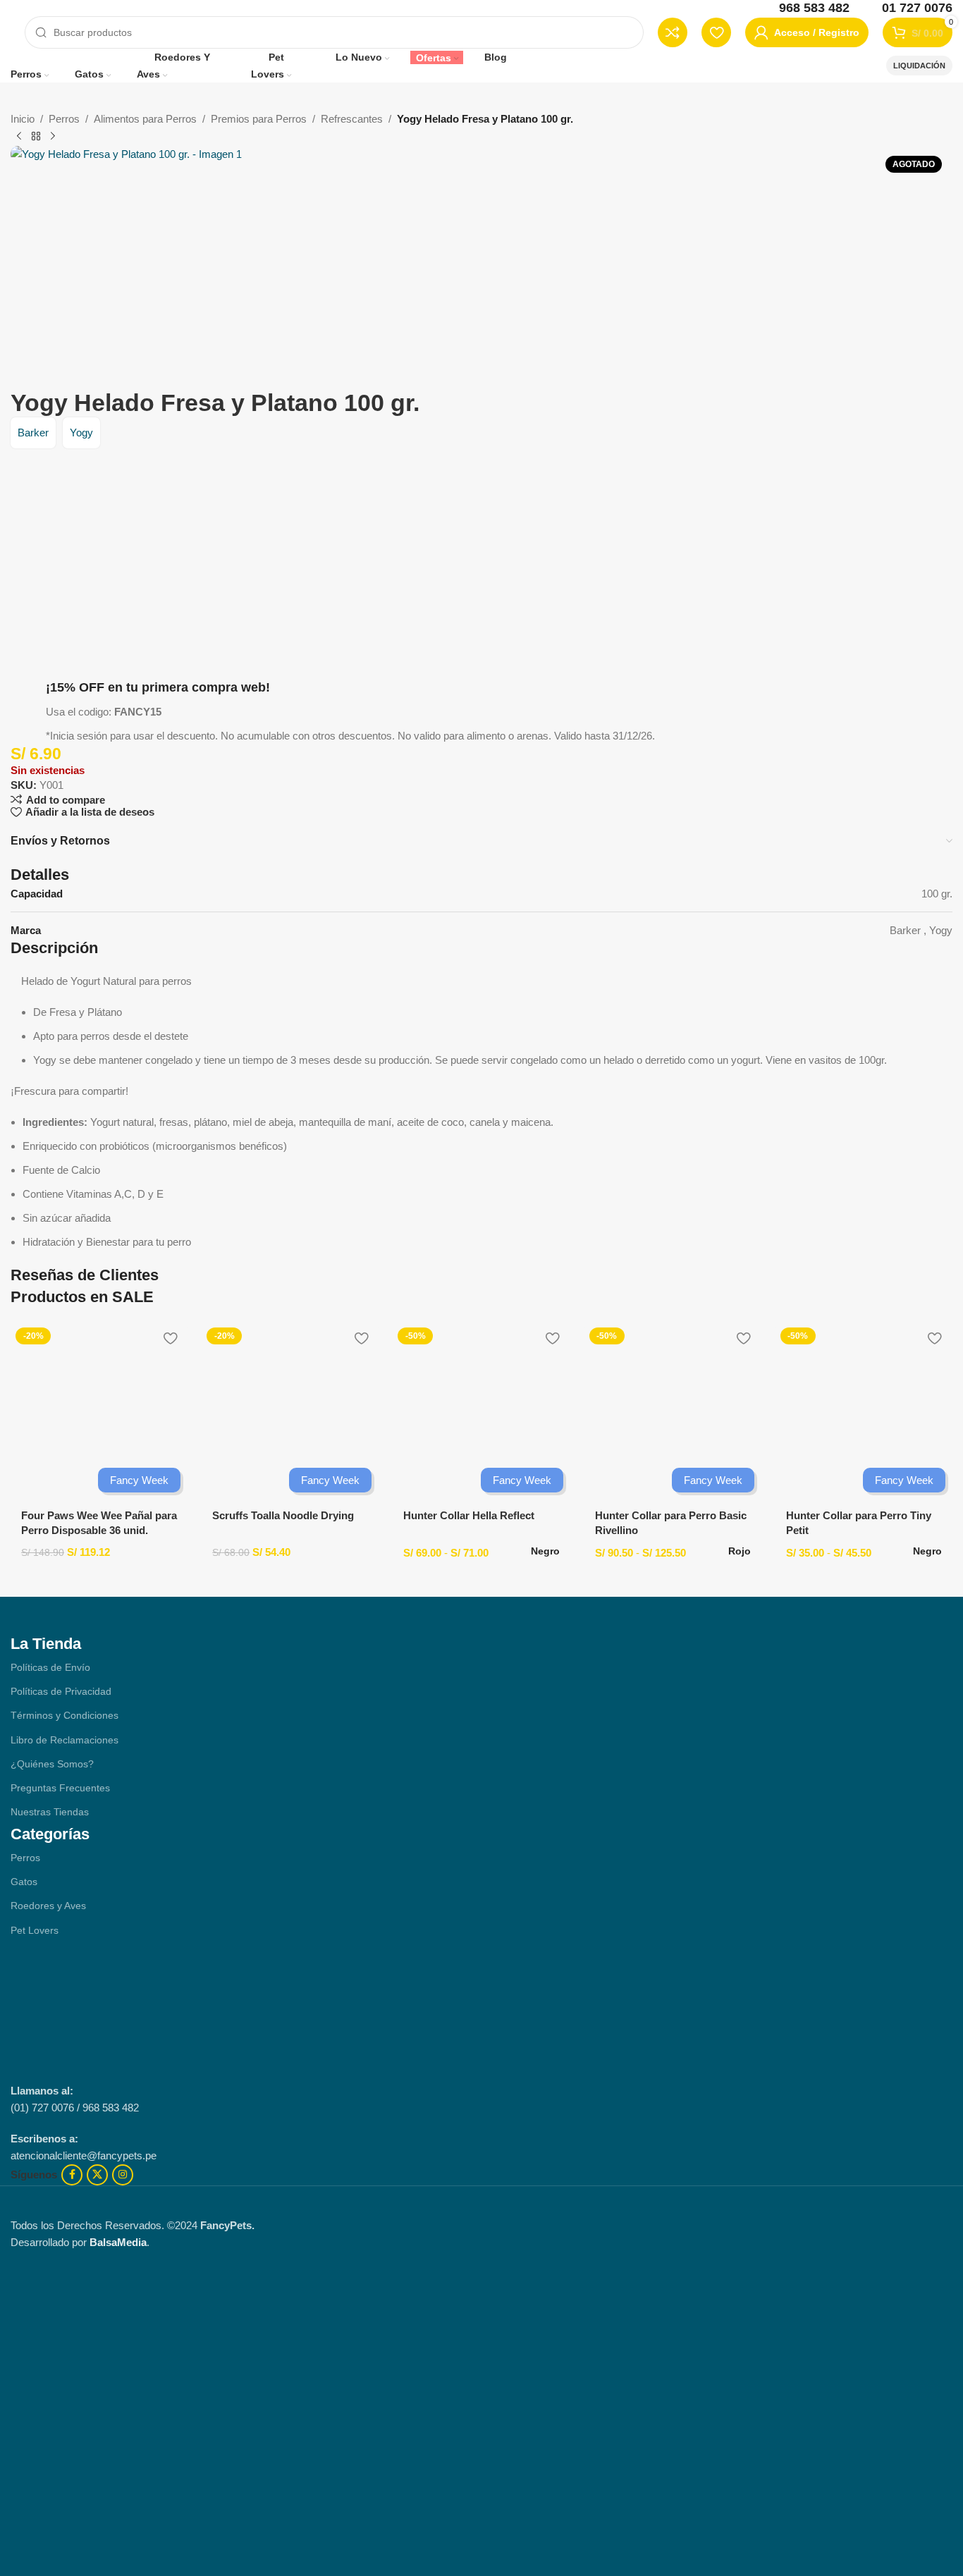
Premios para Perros (259, 119)
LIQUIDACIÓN (919, 66)
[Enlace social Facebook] (72, 2175)
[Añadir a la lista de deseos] (170, 1338)
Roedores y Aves (48, 1906)
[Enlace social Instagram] (123, 2175)
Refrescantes (352, 119)
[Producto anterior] (19, 137)
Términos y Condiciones (65, 1715)
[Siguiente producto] (53, 137)
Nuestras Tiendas (50, 1812)
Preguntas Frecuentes (60, 1788)
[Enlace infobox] (805, 8)
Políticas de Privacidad (61, 1691)
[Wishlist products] (716, 32)
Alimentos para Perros (145, 119)
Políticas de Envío (50, 1667)
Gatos (24, 1882)
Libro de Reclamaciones (65, 1740)
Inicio (23, 119)
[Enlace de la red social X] (97, 2175)
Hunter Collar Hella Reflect (469, 1515)
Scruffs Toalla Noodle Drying (283, 1515)
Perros (64, 119)
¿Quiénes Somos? (52, 1764)
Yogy (81, 433)
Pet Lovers (35, 1930)
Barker (33, 433)
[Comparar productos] (673, 32)
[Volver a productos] (36, 137)
